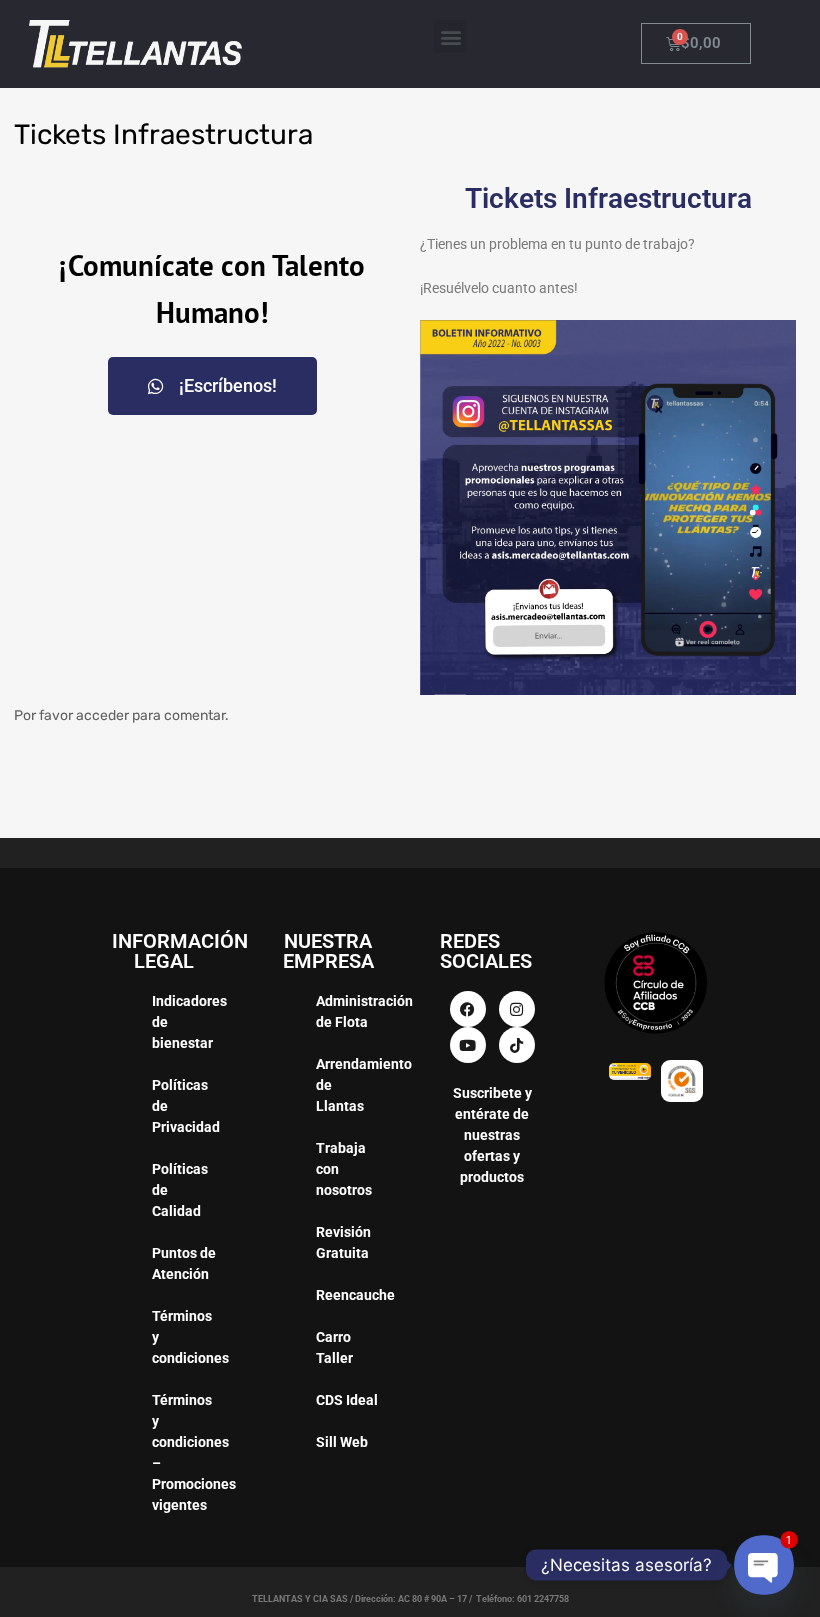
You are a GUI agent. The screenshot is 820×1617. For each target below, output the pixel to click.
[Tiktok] (517, 1045)
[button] (450, 36)
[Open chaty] (764, 1565)
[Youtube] (468, 1045)
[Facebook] (468, 1009)
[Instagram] (517, 1009)
